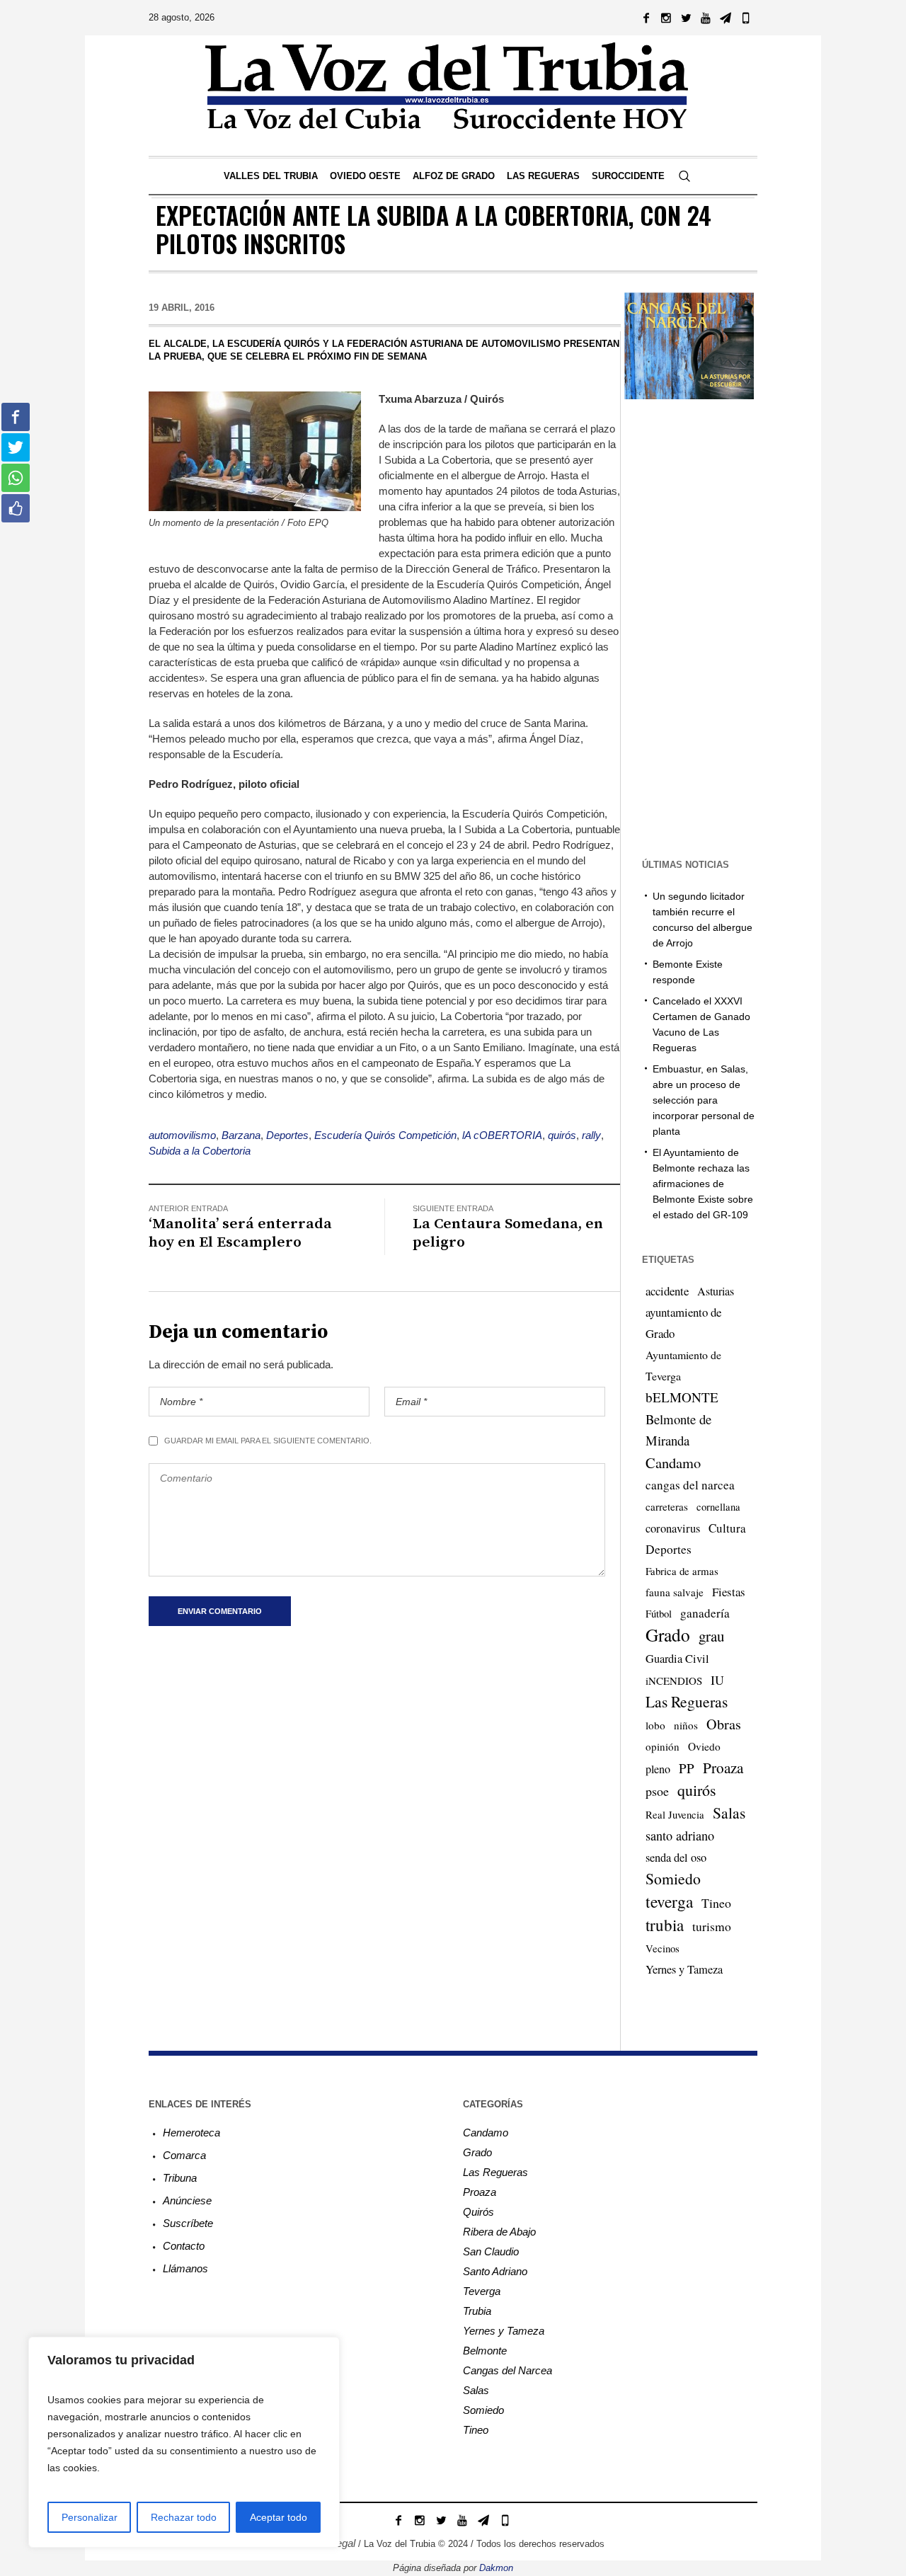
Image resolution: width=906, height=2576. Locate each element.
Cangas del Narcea (508, 2370)
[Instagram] (666, 18)
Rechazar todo (184, 2517)
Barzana (241, 1135)
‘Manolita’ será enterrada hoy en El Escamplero (240, 1233)
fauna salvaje (675, 1592)
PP (687, 1768)
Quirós (478, 2212)
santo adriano (680, 1836)
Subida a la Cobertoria (200, 1151)
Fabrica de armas (682, 1571)
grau (711, 1636)
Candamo (673, 1462)
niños (686, 1725)
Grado (668, 1635)
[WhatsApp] (745, 18)
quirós (562, 1135)
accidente (667, 1291)
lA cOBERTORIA (502, 1135)
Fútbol (659, 1613)
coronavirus (673, 1528)
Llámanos (185, 2268)
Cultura (727, 1528)
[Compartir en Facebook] (16, 417)
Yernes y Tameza (684, 1969)
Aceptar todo (279, 2517)
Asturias (716, 1291)
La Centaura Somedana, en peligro (508, 1233)
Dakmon (496, 2568)
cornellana (718, 1507)
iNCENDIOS (674, 1681)
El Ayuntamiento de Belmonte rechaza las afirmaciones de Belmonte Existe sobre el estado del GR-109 (703, 1184)
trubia (665, 1925)
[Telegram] (726, 18)
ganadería (705, 1613)
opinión (663, 1746)
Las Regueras (687, 1701)
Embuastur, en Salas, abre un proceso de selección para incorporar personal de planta (704, 1100)
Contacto (184, 2246)
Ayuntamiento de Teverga (683, 1365)
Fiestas (729, 1592)
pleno (658, 1769)
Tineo (716, 1903)
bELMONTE (682, 1397)
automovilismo (182, 1135)
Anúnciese (187, 2200)
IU (717, 1680)
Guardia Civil (677, 1659)
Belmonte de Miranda (678, 1430)
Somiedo (673, 1878)
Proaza (723, 1768)
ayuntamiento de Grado (683, 1323)
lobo (655, 1725)
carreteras (667, 1506)
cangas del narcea (690, 1485)
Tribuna (180, 2178)
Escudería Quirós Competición (385, 1135)
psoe (657, 1791)
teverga (669, 1901)
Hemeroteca (191, 2133)
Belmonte (485, 2351)
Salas (729, 1813)
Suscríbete (188, 2223)
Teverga (482, 2291)
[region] (184, 2442)
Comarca (184, 2155)
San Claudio (491, 2251)
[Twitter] (686, 18)
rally (591, 1135)
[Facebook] (646, 18)
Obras (724, 1724)
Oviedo (704, 1746)
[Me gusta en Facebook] (16, 508)
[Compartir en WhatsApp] (16, 478)
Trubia (477, 2311)
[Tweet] (16, 447)
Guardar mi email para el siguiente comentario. (268, 1441)
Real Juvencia (675, 1814)
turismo (712, 1926)
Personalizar (90, 2517)
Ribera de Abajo (499, 2232)
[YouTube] (706, 18)
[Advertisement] (713, 627)
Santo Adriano (495, 2271)
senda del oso (676, 1857)
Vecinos (663, 1948)
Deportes (287, 1135)
